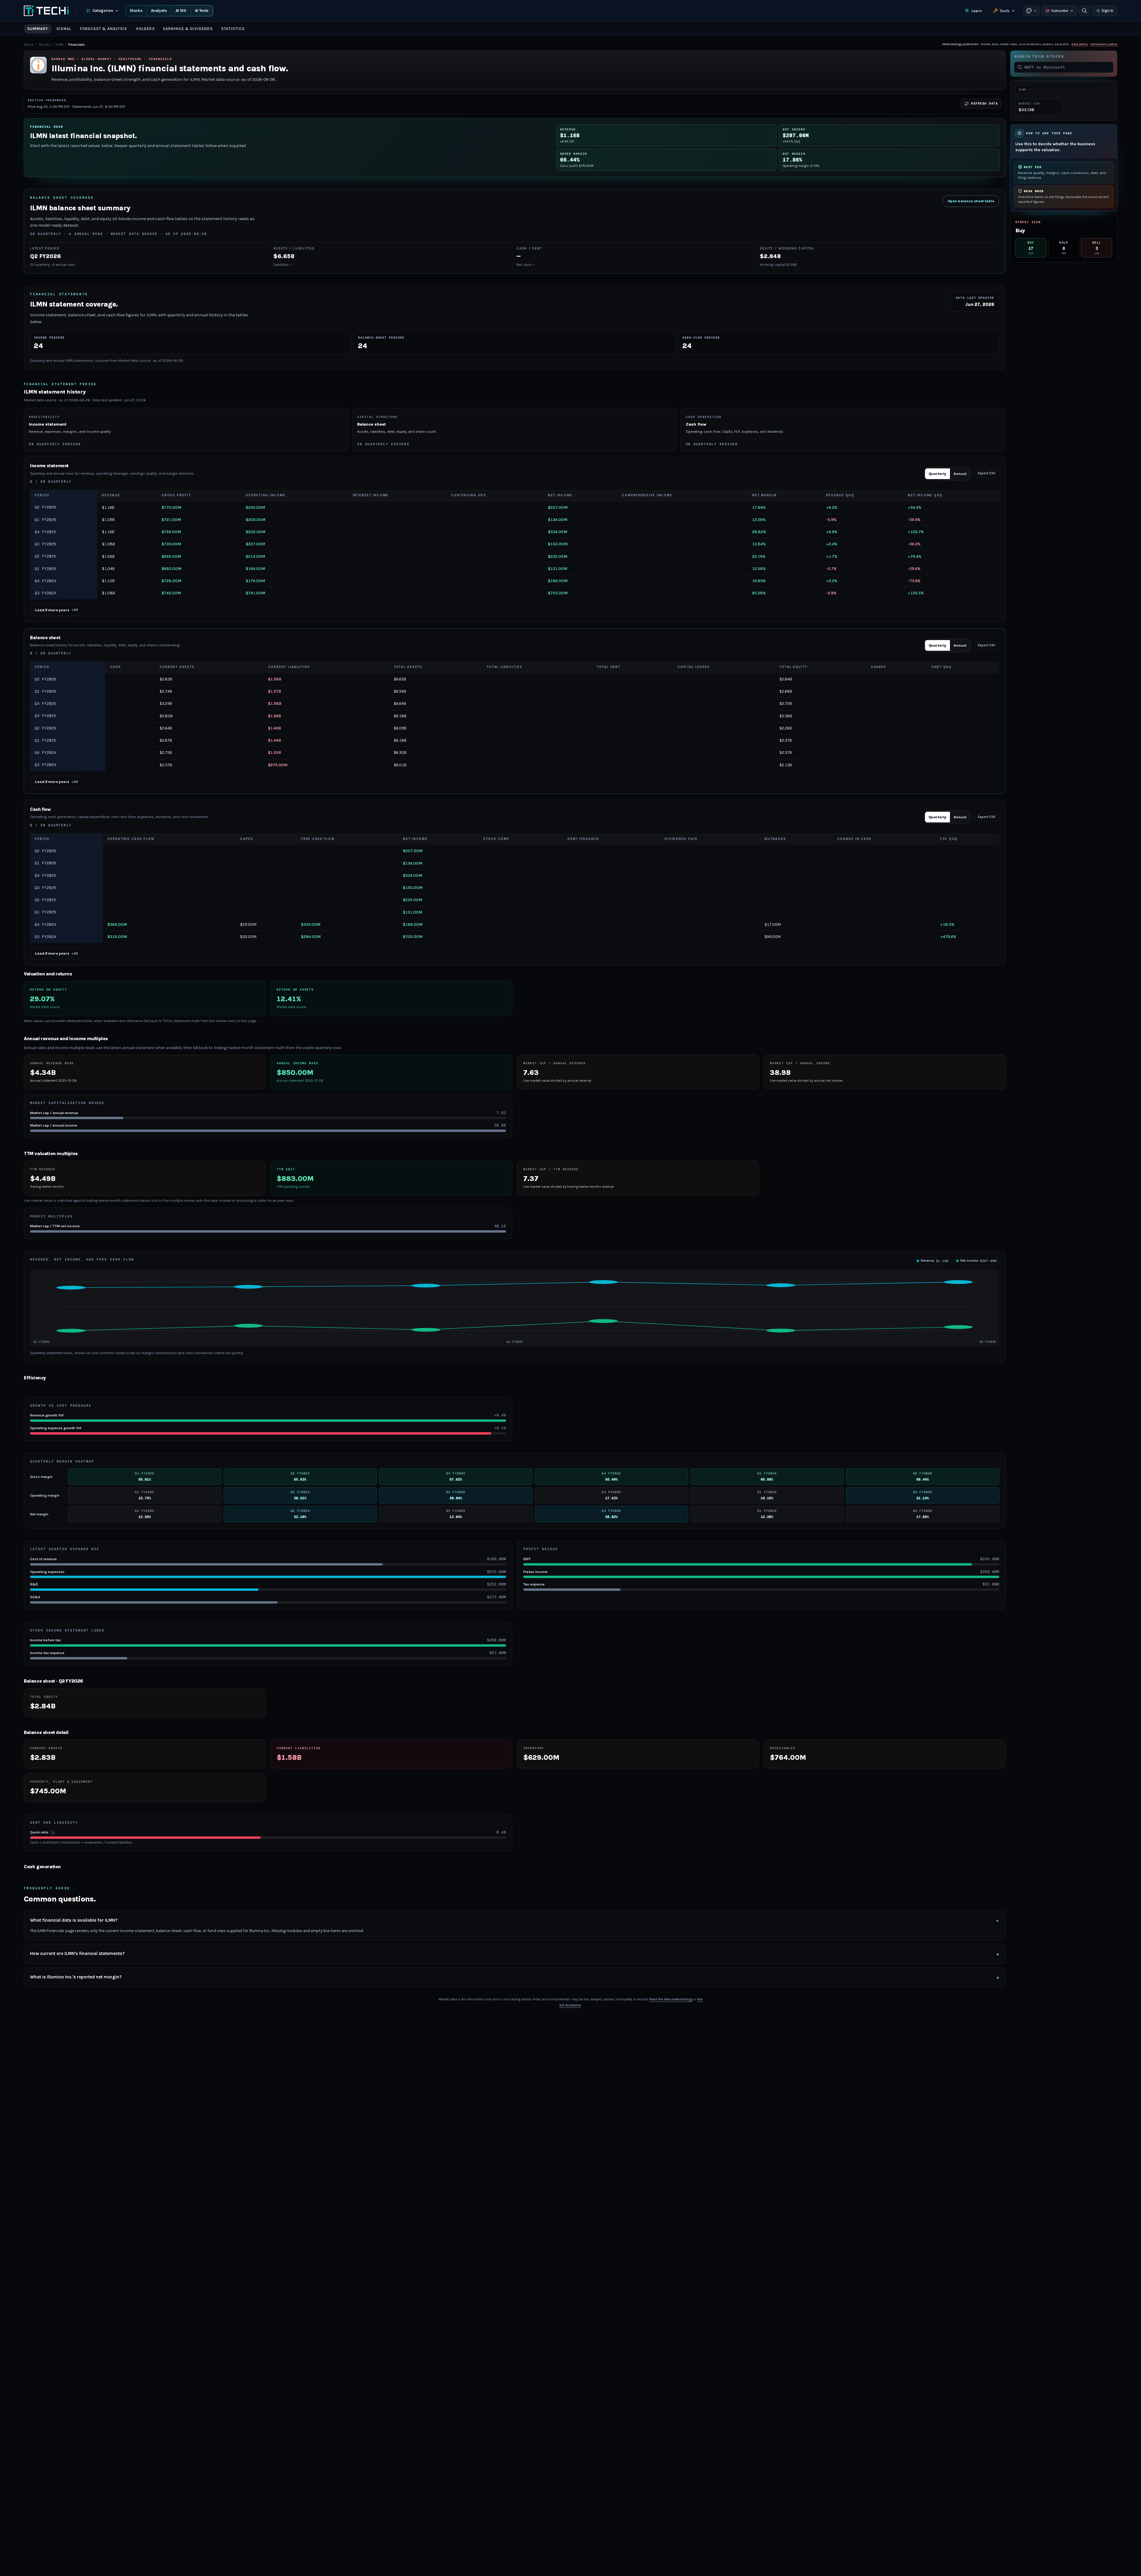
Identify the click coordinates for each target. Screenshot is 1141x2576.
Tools (1004, 11)
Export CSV (987, 473)
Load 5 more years (56, 610)
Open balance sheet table (971, 201)
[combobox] (1067, 67)
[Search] (1085, 11)
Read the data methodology (671, 1999)
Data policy (1080, 44)
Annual (960, 474)
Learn (977, 11)
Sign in (1107, 11)
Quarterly (937, 474)
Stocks (136, 11)
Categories (103, 11)
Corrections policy (1104, 44)
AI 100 (181, 11)
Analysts (159, 11)
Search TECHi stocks (1039, 57)
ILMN (59, 45)
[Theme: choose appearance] (1032, 11)
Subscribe (1060, 11)
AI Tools (202, 11)
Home (29, 45)
